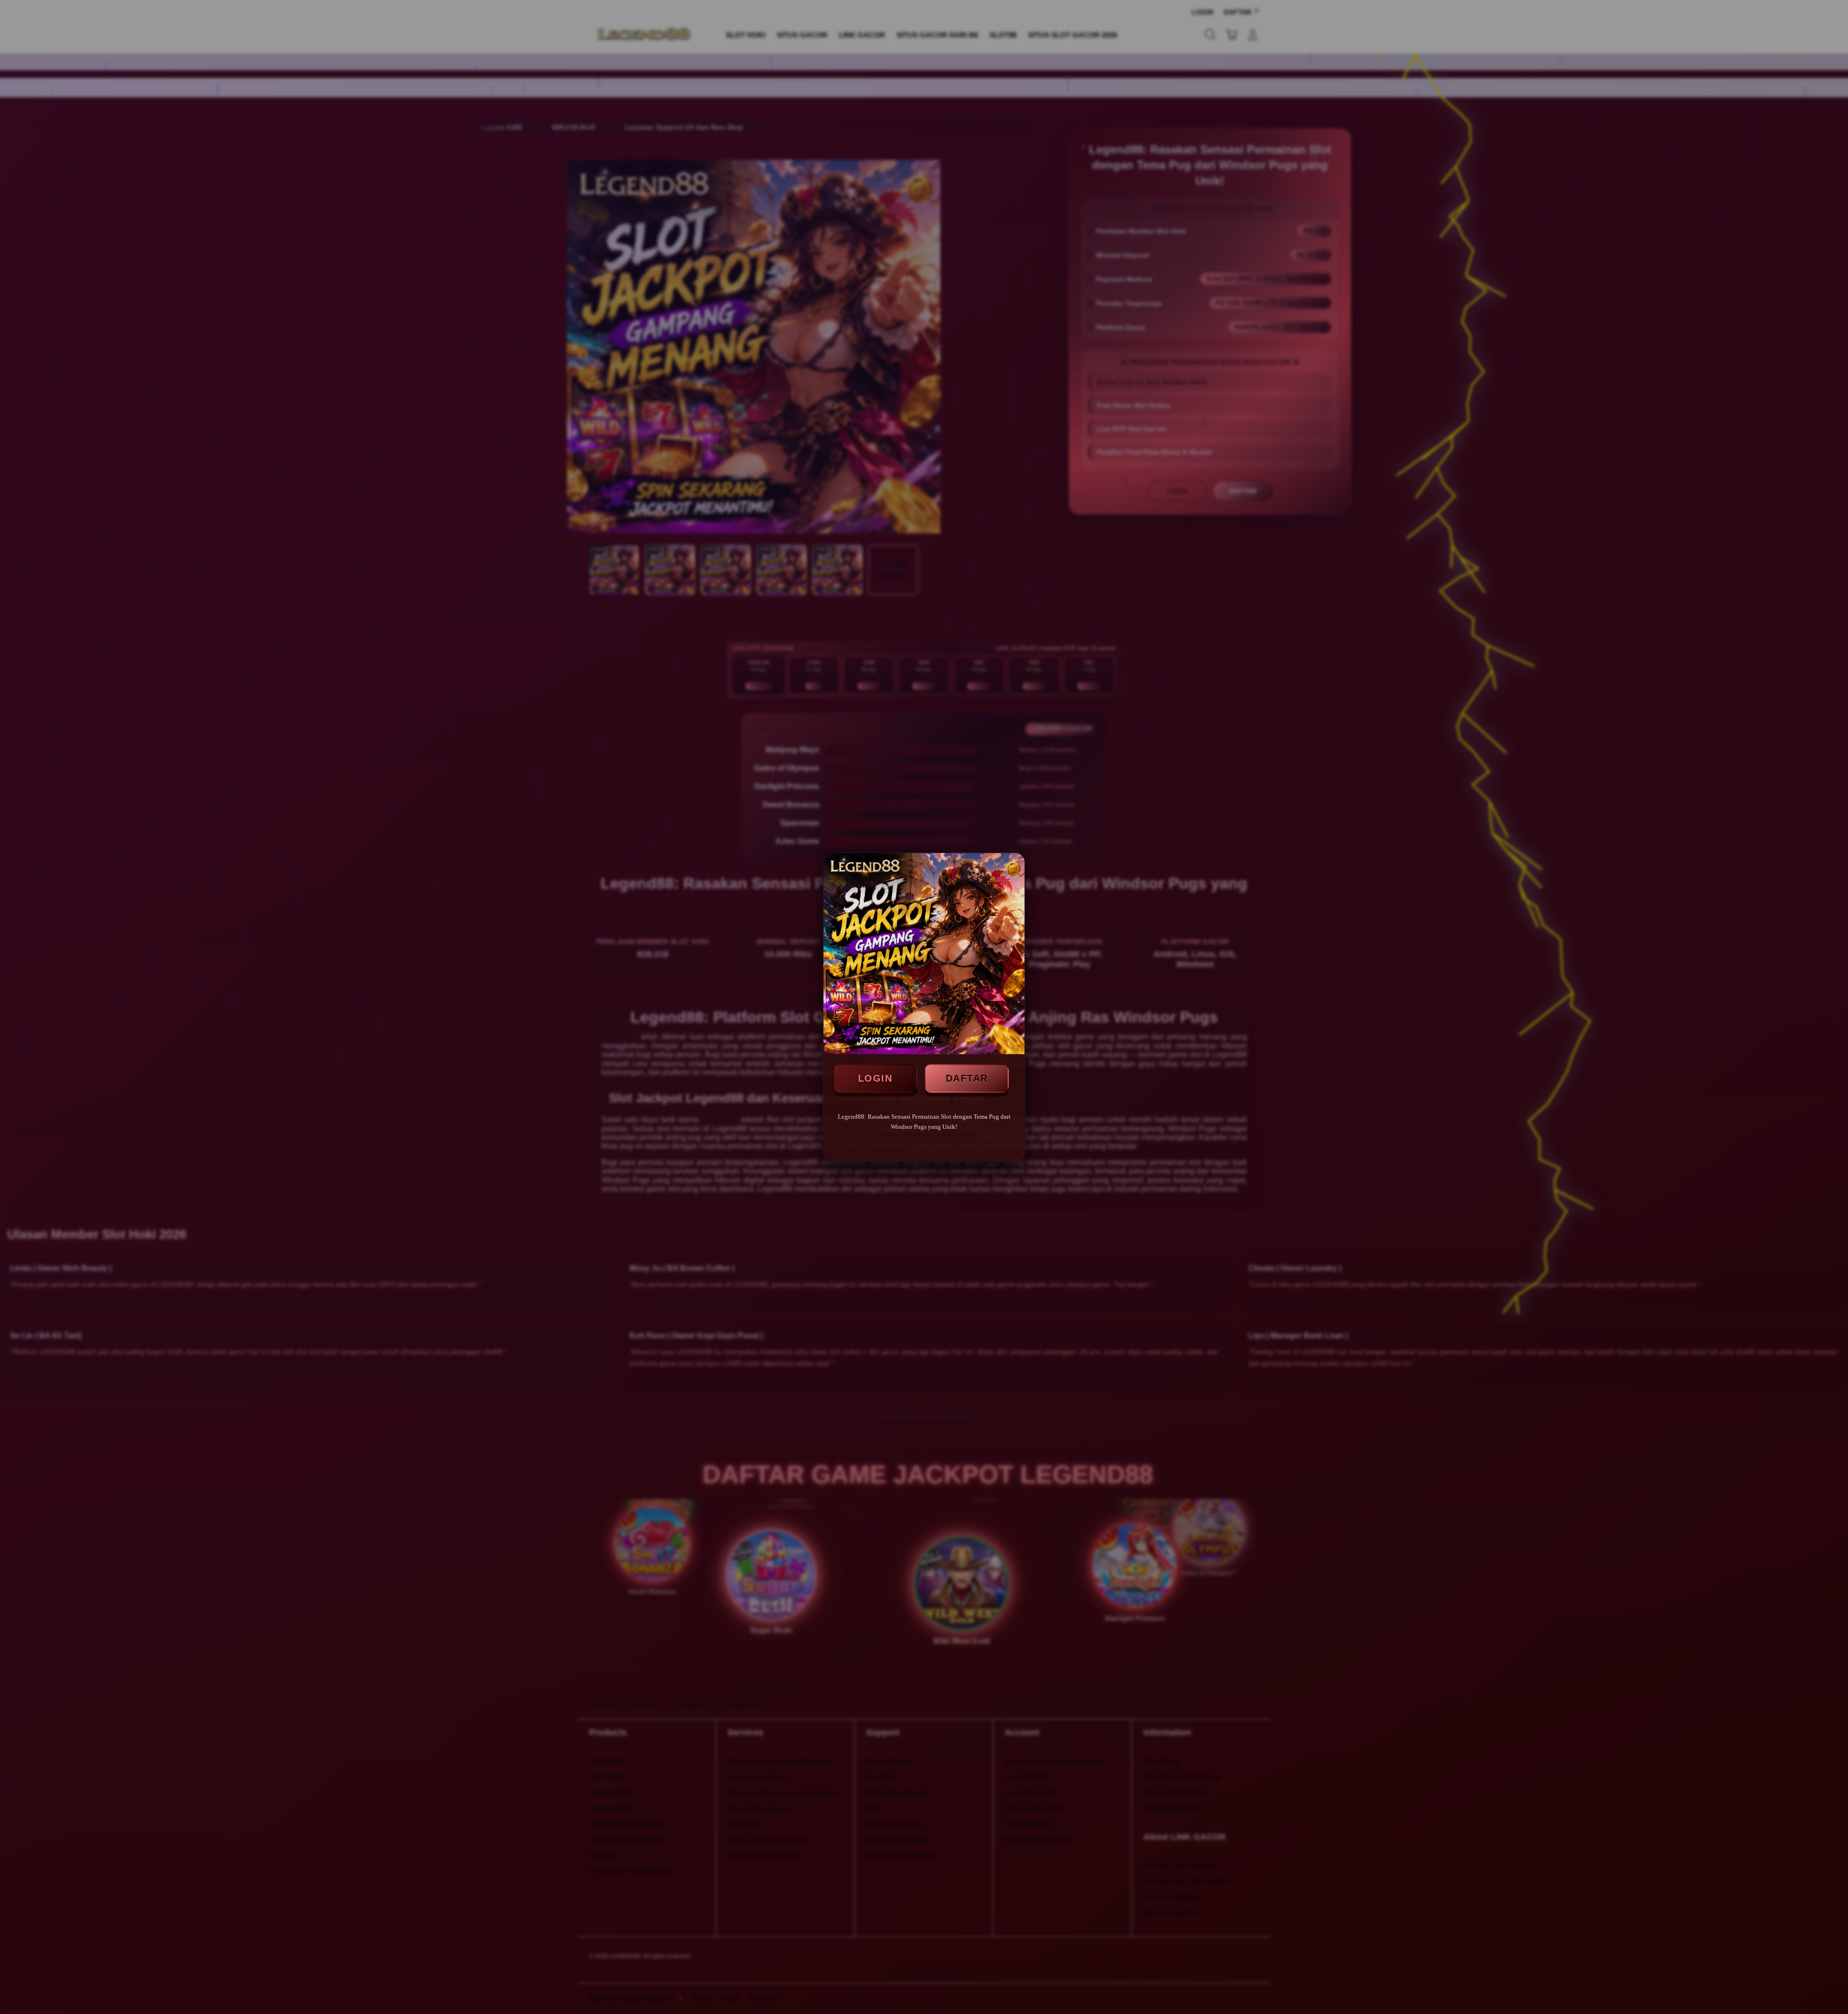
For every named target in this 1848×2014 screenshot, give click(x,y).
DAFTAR (967, 1078)
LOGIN (875, 1078)
